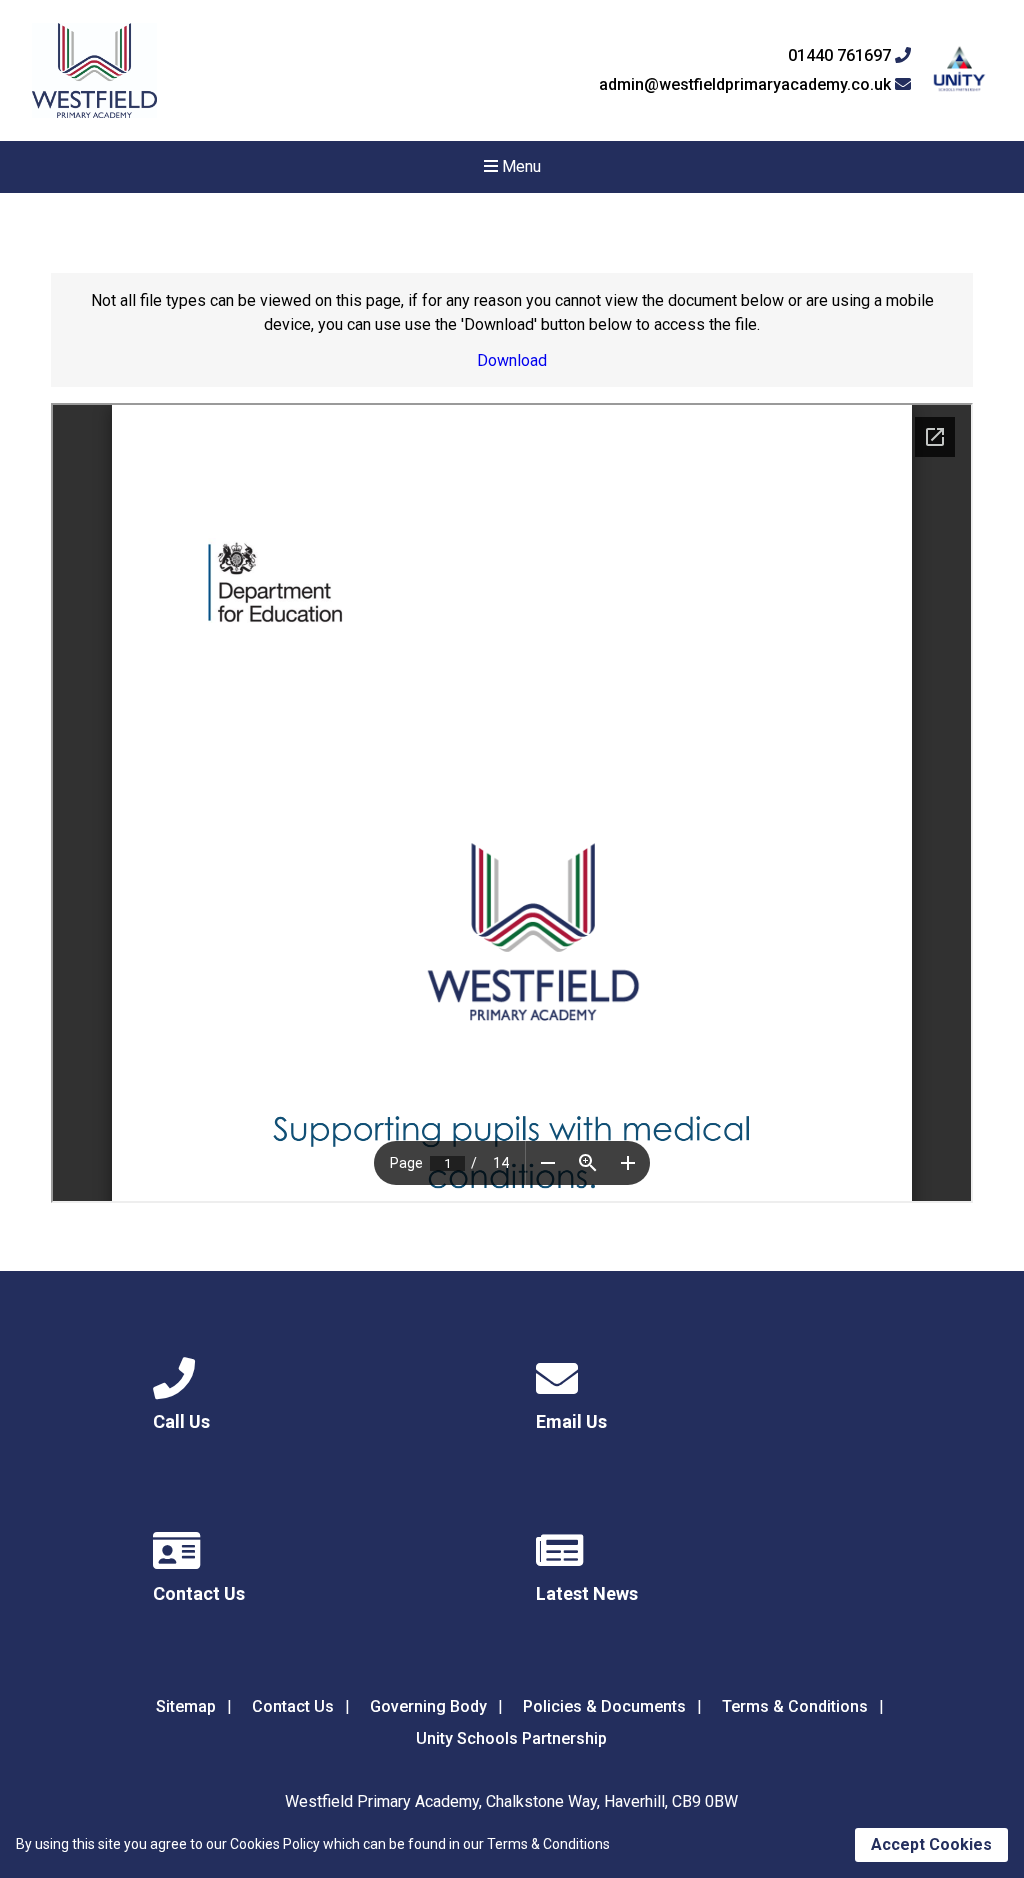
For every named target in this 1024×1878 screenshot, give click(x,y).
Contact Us (293, 1706)
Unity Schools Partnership (511, 1738)
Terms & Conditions (795, 1706)
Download (512, 360)
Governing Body (428, 1706)
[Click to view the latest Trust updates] (959, 70)
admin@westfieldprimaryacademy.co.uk (747, 85)
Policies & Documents (604, 1706)
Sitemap (186, 1706)
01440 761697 (841, 56)
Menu (519, 166)
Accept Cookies (931, 1844)
